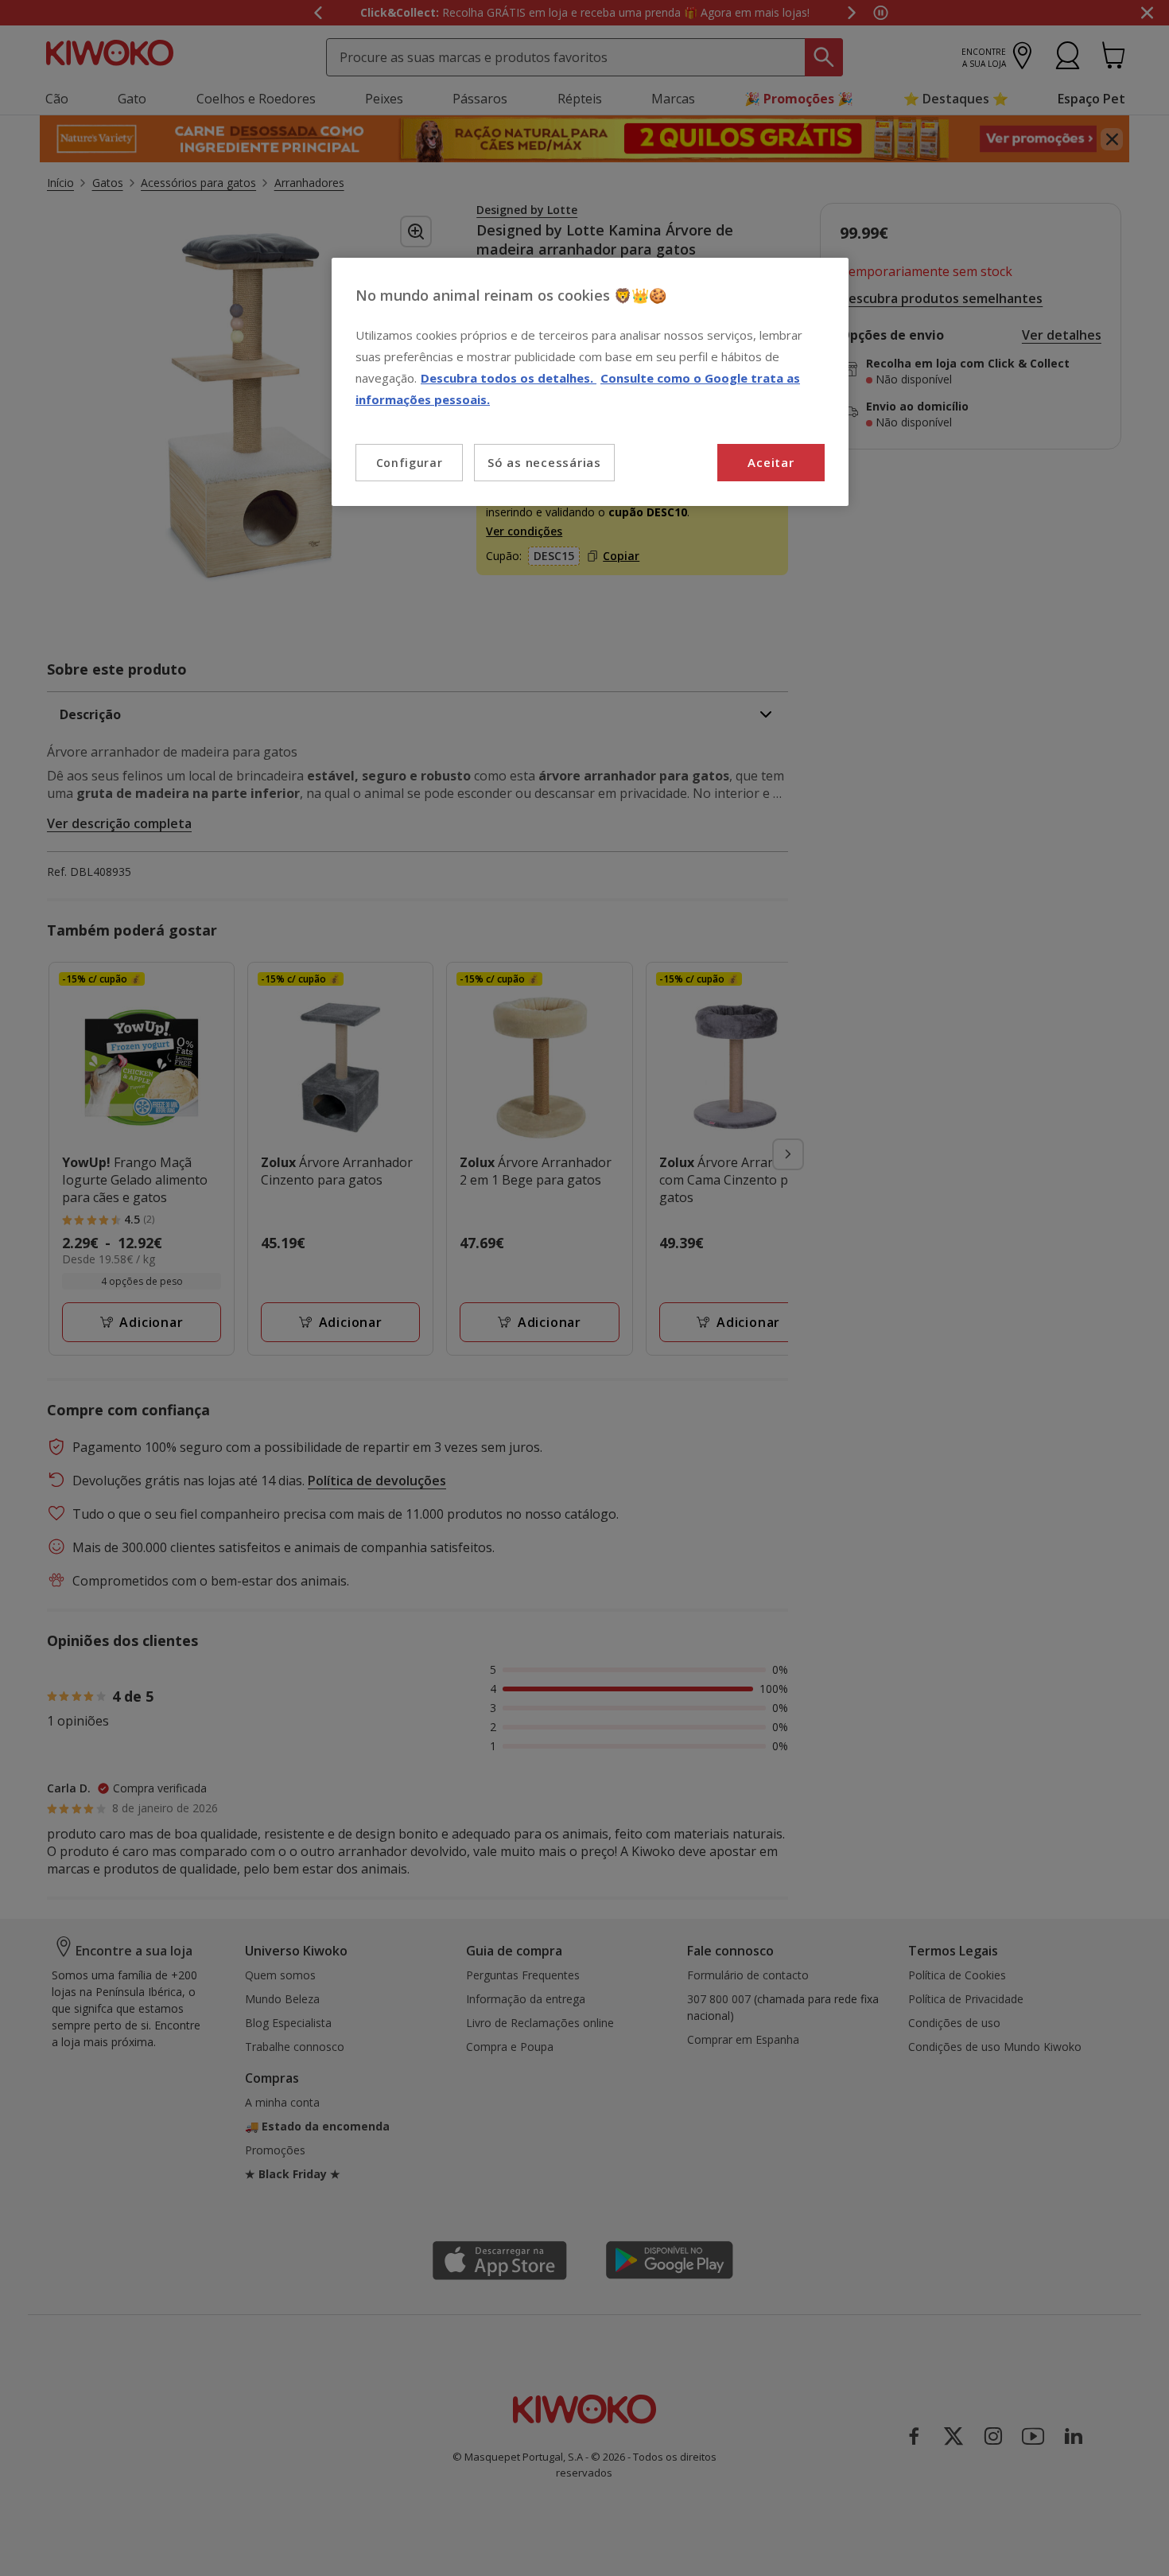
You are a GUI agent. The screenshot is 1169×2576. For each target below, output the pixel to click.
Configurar (410, 463)
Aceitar (771, 462)
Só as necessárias (544, 462)
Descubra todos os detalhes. (509, 378)
